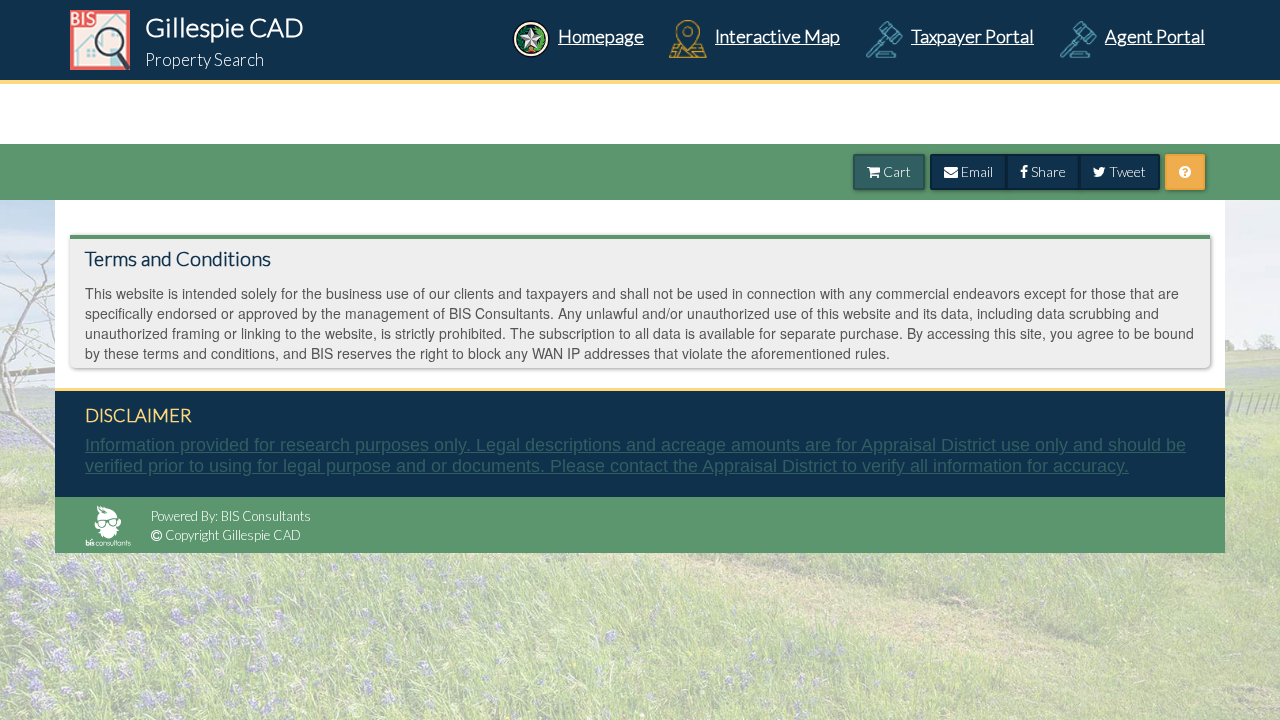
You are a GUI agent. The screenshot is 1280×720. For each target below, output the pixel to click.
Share (1047, 171)
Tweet (1126, 171)
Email (975, 171)
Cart (895, 171)
